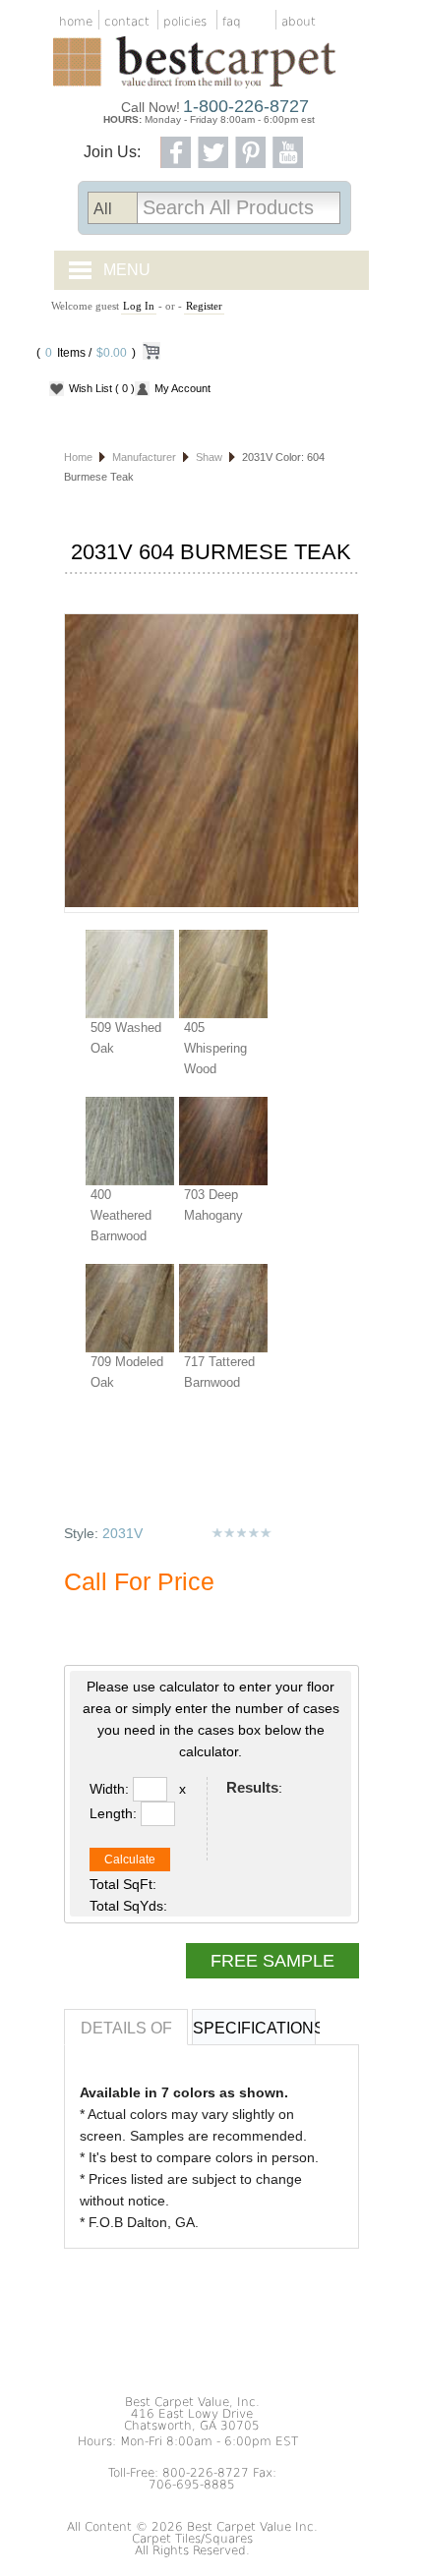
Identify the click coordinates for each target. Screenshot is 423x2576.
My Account (182, 388)
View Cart (151, 355)
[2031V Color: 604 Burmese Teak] (211, 763)
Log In (139, 306)
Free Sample (272, 1961)
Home (78, 457)
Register (204, 306)
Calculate (130, 1860)
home (76, 22)
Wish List (102, 388)
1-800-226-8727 (246, 106)
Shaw (209, 457)
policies (185, 22)
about (299, 22)
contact (127, 22)
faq (232, 22)
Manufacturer (144, 457)
